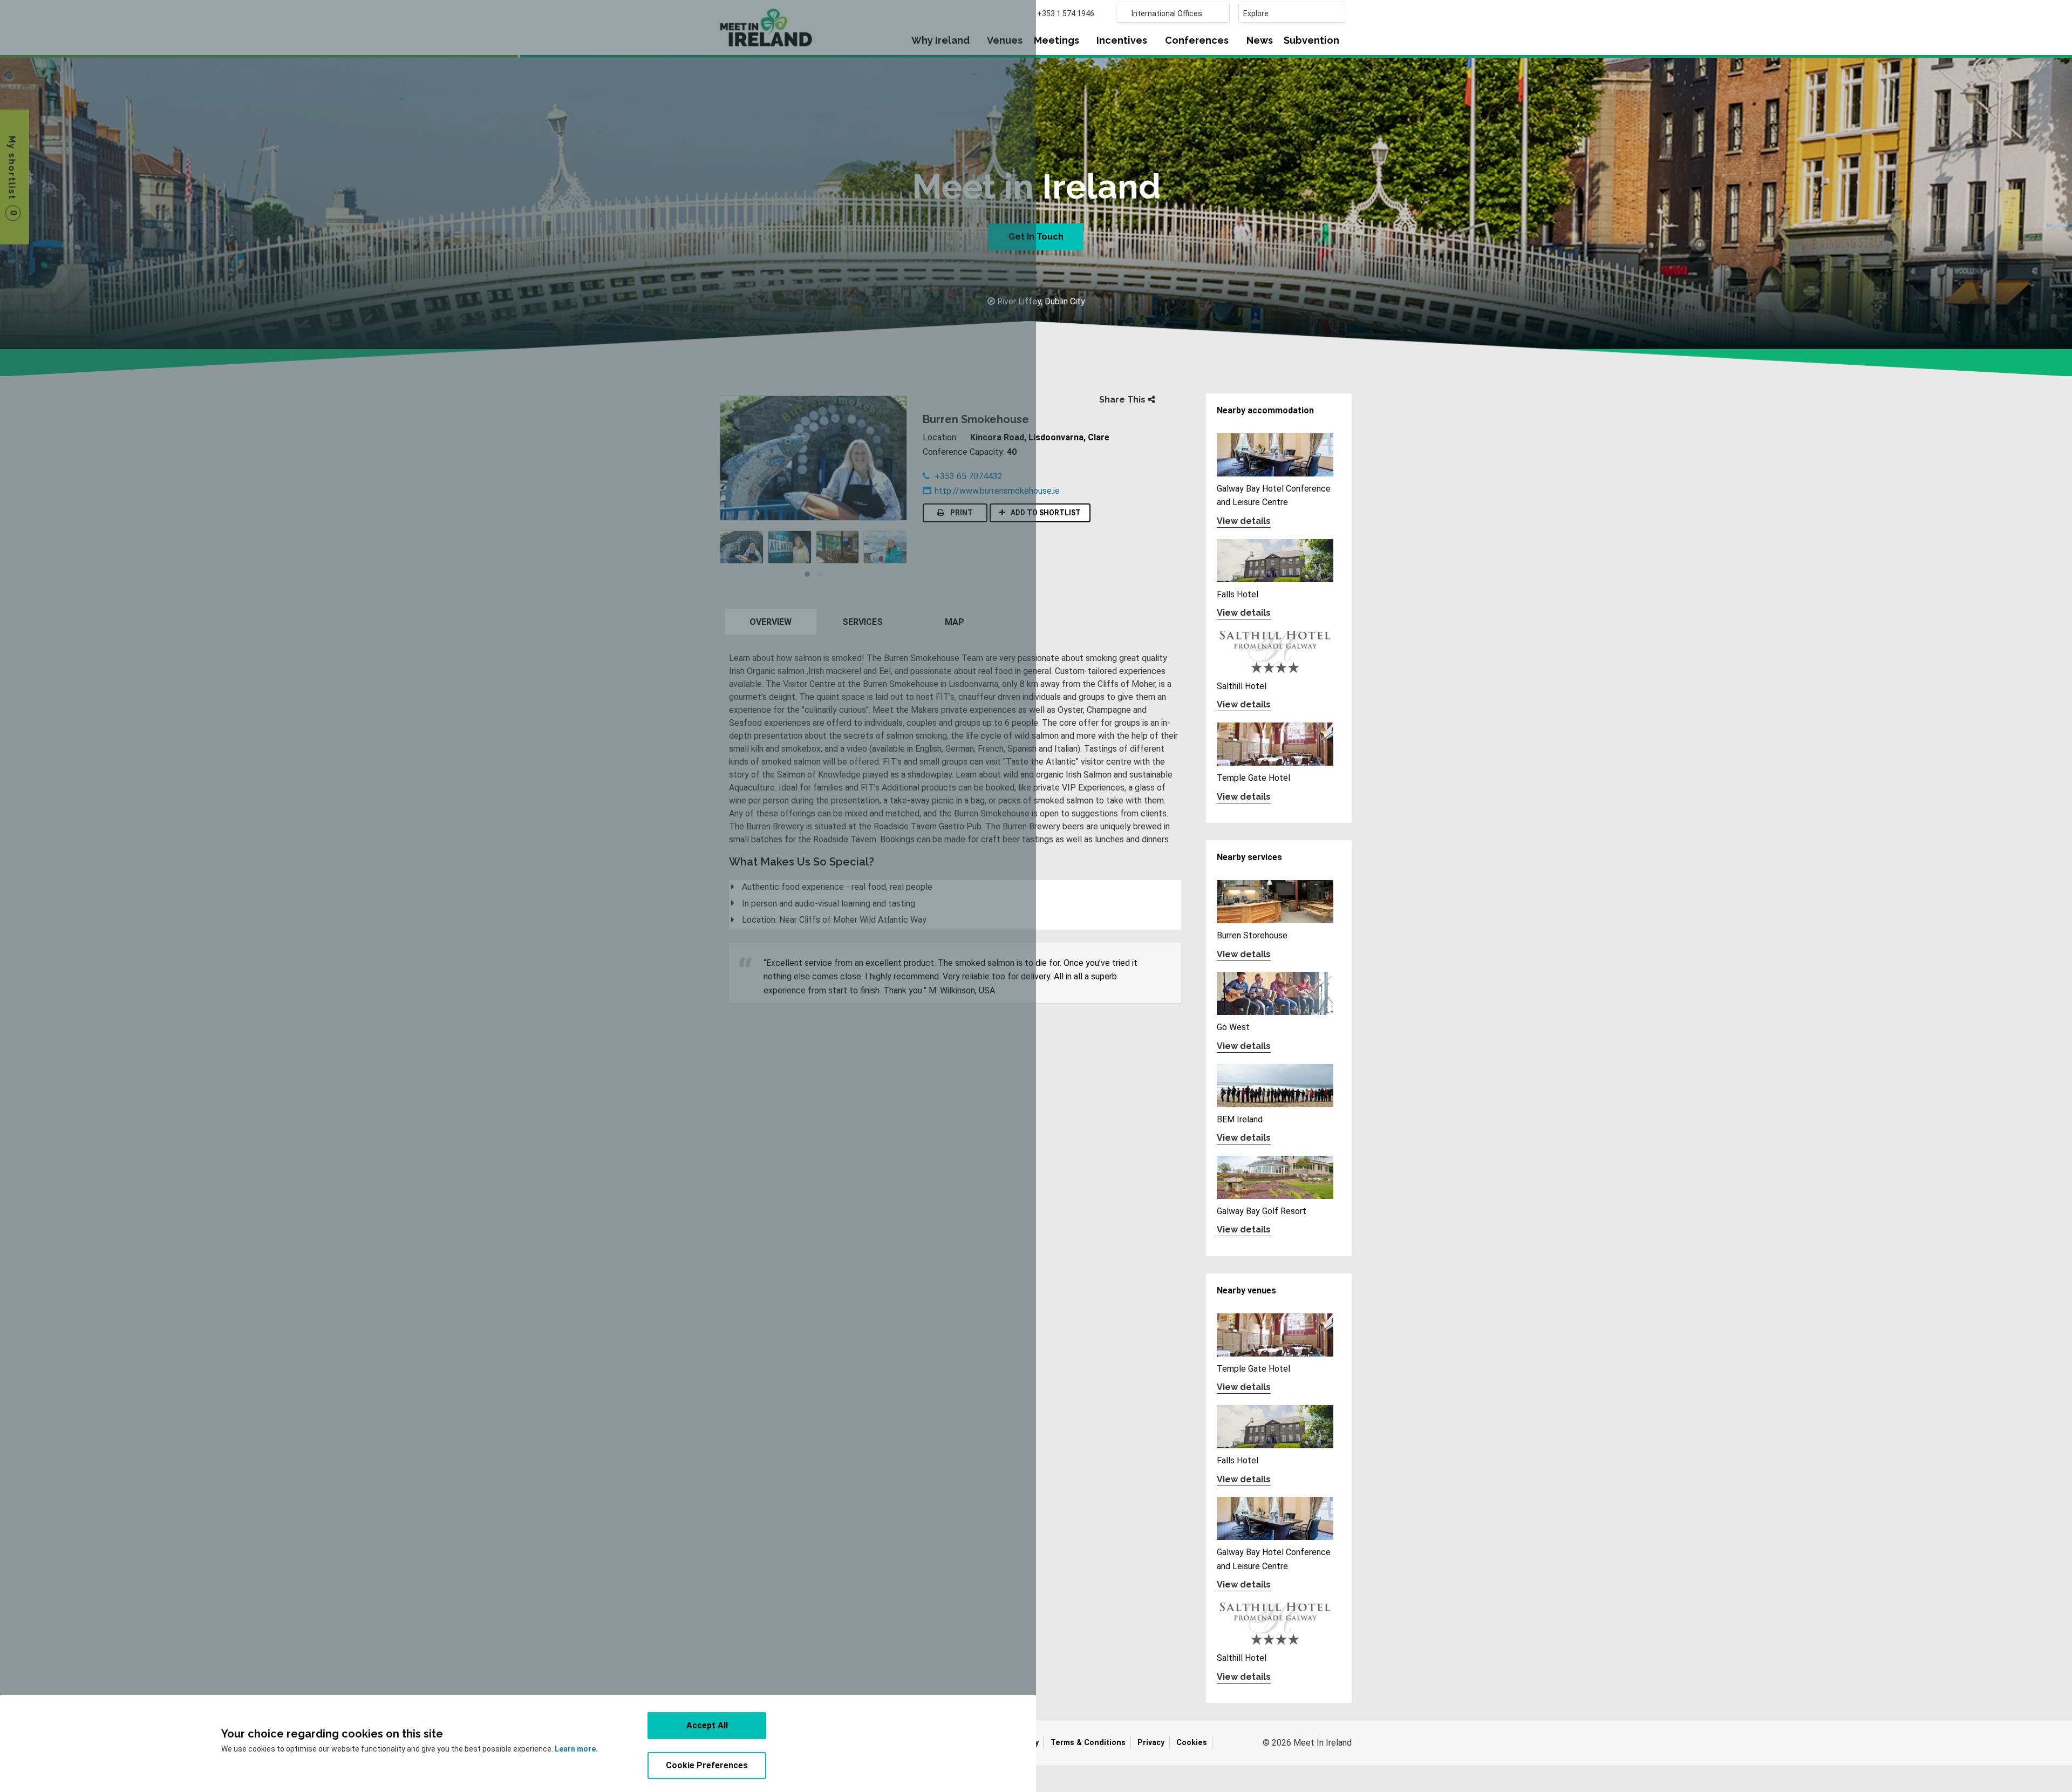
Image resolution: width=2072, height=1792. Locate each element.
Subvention (1311, 40)
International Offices (1167, 13)
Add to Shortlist (1044, 513)
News (1260, 40)
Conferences (1197, 40)
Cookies (1192, 1743)
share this (1123, 400)
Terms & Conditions (1088, 1743)
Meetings (1057, 40)
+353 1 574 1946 (1066, 13)
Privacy (1151, 1743)
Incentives (1122, 40)
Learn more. (576, 1749)
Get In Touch (1036, 237)
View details (1244, 521)
